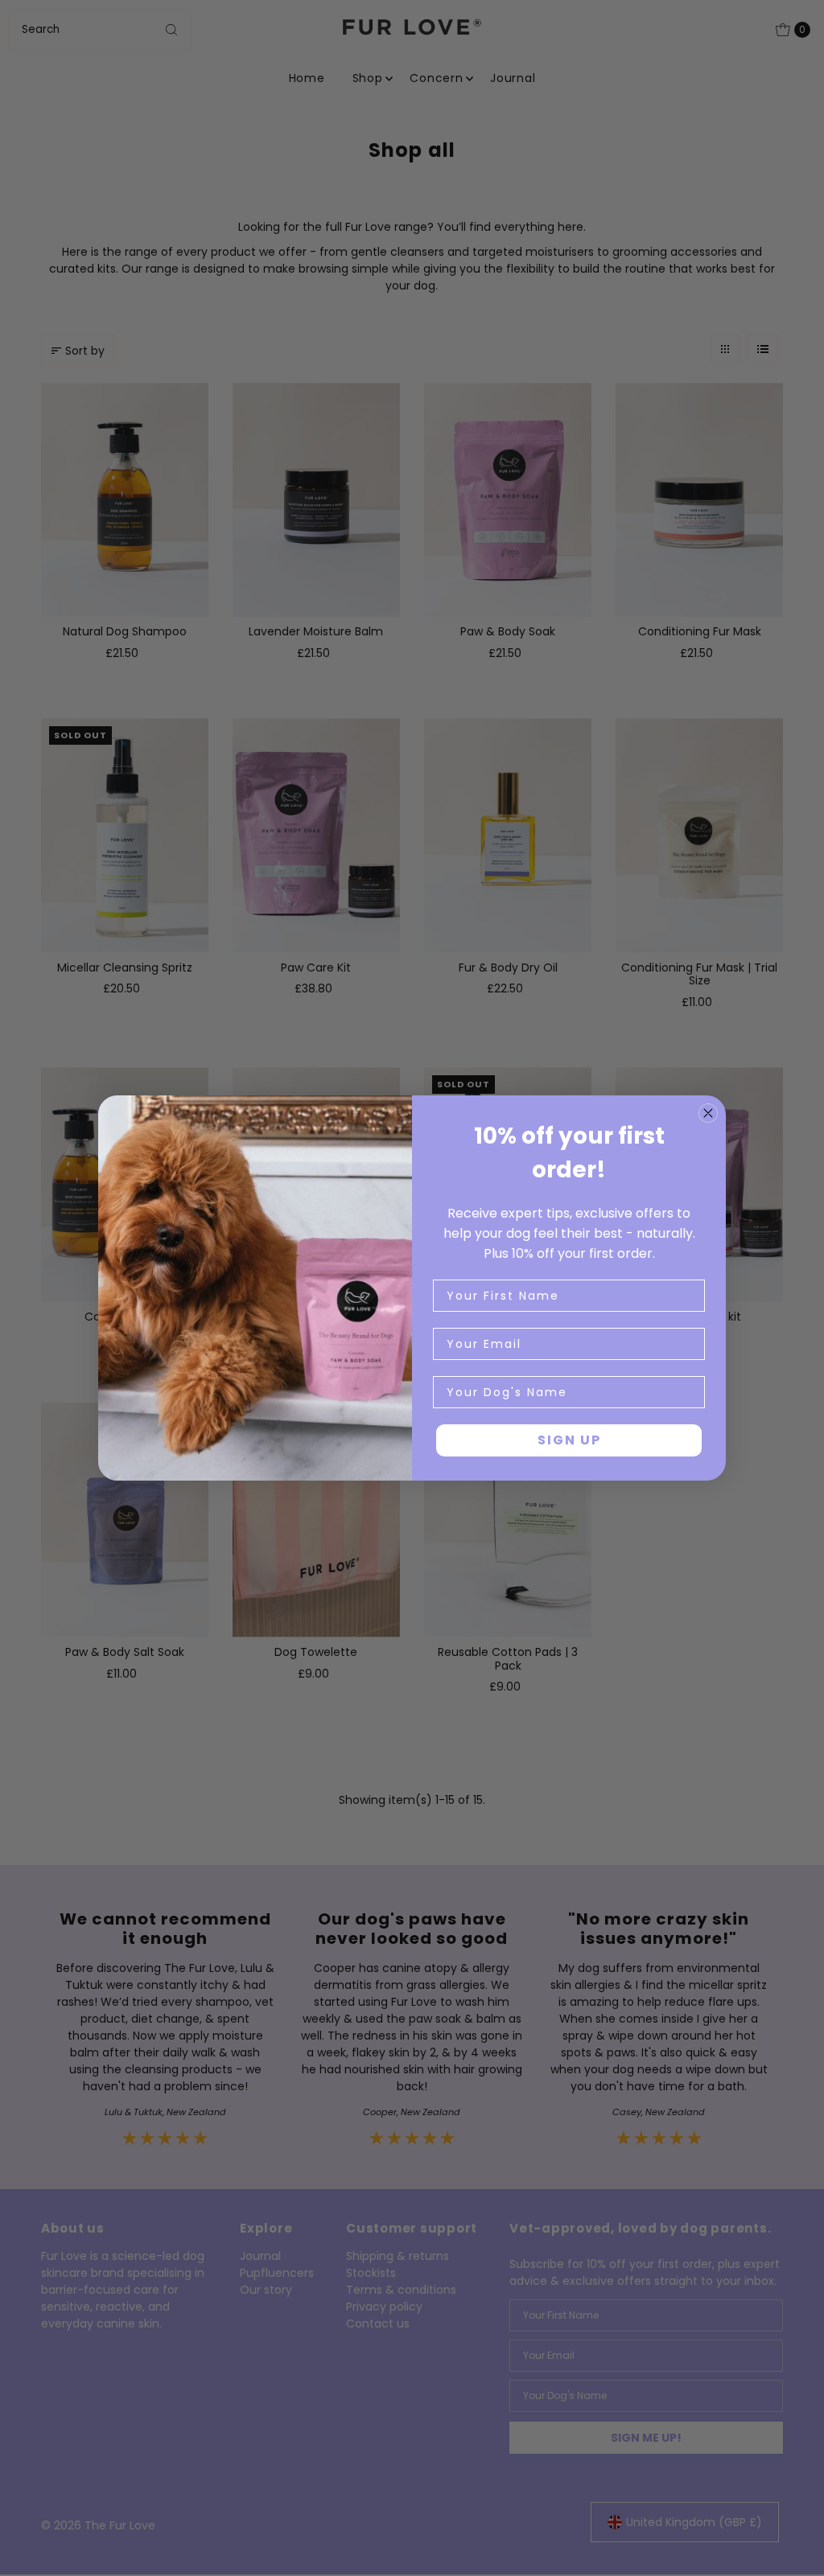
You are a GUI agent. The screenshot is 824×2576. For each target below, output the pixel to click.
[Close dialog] (708, 1113)
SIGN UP (569, 1440)
